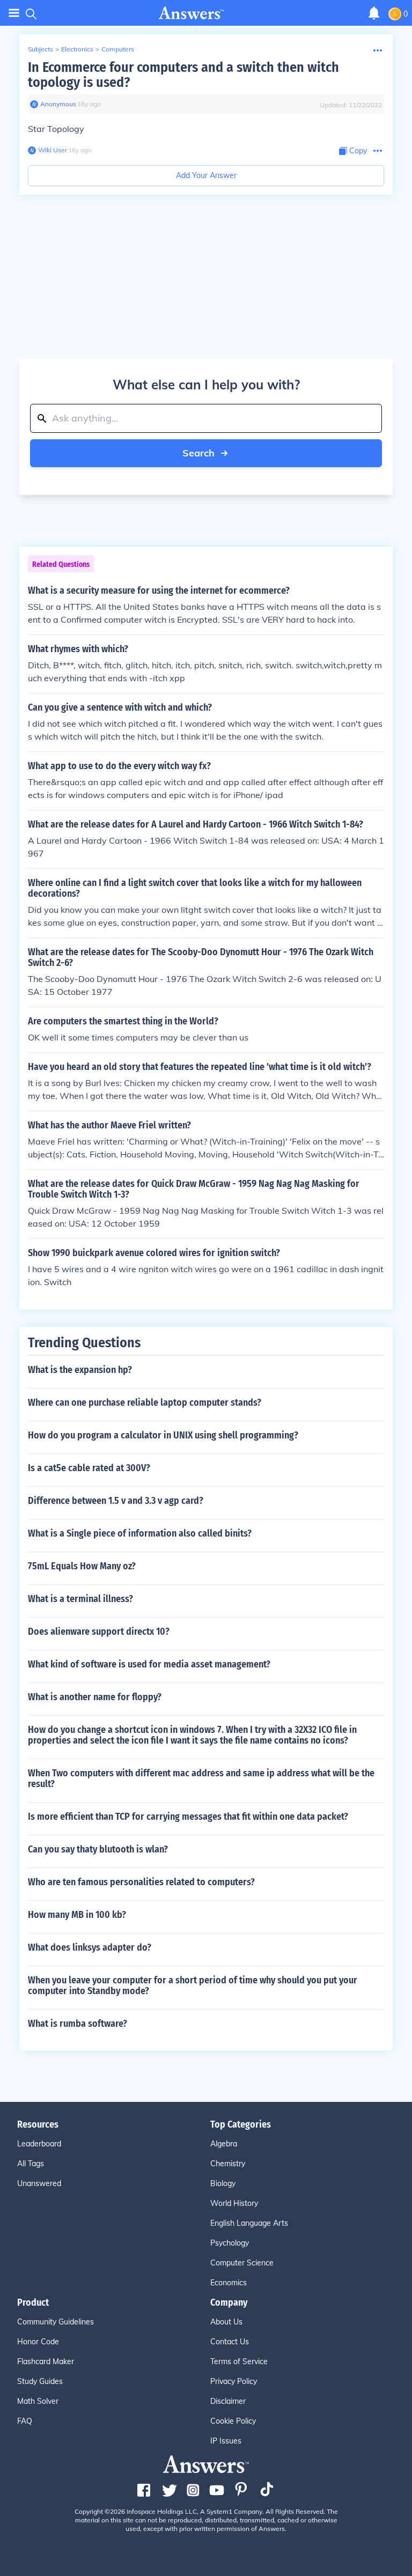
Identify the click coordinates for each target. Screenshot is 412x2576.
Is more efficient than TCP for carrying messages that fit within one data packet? (188, 1817)
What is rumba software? (78, 2024)
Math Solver (38, 2401)
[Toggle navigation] (14, 13)
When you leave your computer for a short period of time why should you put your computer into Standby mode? (193, 1985)
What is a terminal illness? (80, 1599)
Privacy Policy (234, 2381)
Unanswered (39, 2183)
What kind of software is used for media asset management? (149, 1664)
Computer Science (242, 2263)
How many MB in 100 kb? (77, 1915)
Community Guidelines (56, 2322)
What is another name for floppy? (95, 1697)
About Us (226, 2322)
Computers (118, 49)
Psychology (230, 2243)
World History (234, 2203)
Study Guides (40, 2381)
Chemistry (228, 2164)
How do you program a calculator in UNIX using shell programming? (163, 1435)
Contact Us (230, 2342)
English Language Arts (249, 2223)
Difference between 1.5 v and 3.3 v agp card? (116, 1501)
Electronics (77, 49)
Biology (223, 2183)
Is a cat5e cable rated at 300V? (89, 1468)
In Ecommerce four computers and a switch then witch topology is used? (183, 75)
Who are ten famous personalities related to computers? (141, 1882)
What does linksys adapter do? (90, 1947)
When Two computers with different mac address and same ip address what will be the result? (201, 1778)
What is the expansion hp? (80, 1370)
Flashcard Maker (46, 2361)
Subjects (41, 49)
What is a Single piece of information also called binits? (140, 1533)
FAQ (25, 2421)
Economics (229, 2283)
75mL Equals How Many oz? (82, 1566)
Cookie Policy (233, 2421)
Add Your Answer (206, 175)
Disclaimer (228, 2401)
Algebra (224, 2144)
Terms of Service (239, 2361)
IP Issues (226, 2441)
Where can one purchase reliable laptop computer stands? (145, 1403)
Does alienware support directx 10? (99, 1632)
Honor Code (38, 2342)
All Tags (31, 2164)
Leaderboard (39, 2144)
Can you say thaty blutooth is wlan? (98, 1849)
